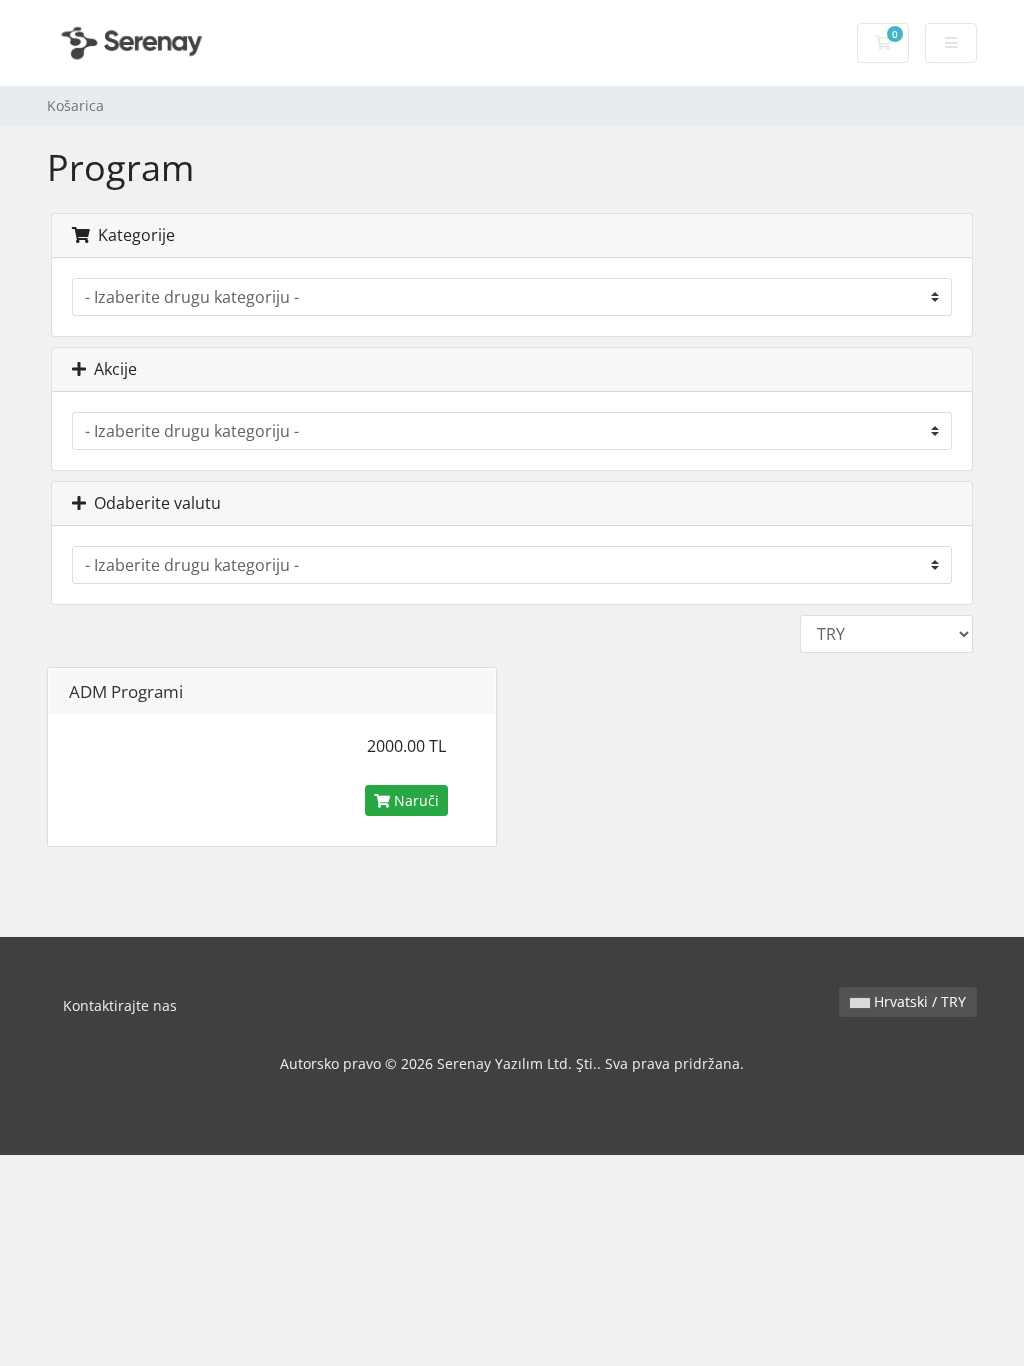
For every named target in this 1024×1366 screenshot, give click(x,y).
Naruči (414, 800)
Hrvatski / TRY (918, 1001)
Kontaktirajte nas (120, 1005)
